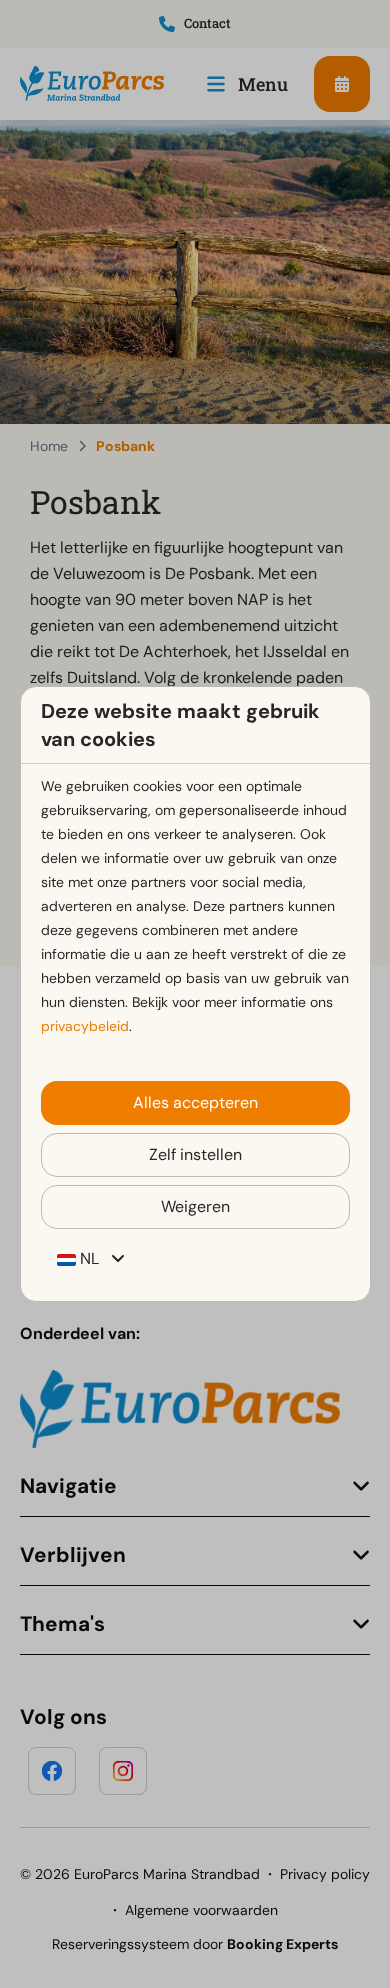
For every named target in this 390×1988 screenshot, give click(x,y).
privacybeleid (85, 1026)
